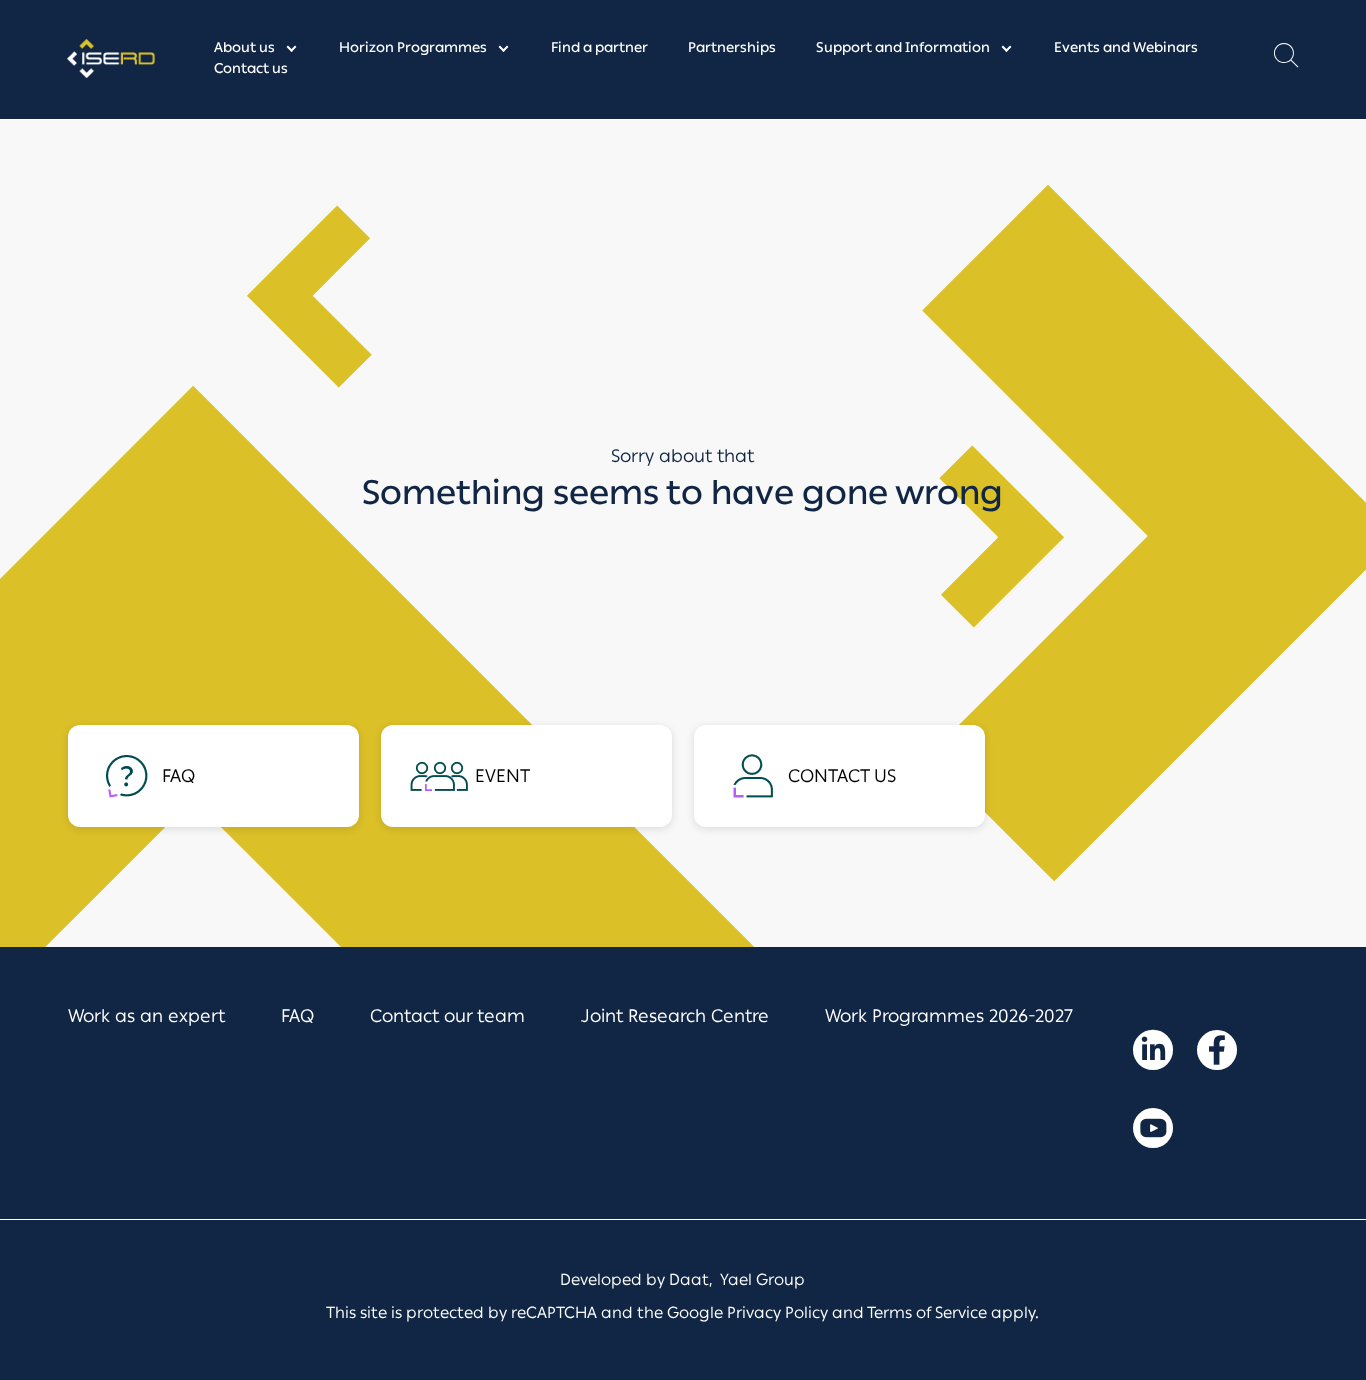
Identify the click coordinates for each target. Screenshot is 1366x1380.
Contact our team (447, 1016)
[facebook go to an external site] (1217, 1054)
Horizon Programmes (413, 47)
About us (244, 47)
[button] (1286, 60)
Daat (689, 1279)
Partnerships (732, 47)
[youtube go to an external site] (1153, 1132)
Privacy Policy (777, 1312)
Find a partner (599, 47)
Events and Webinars (1126, 47)
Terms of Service (927, 1312)
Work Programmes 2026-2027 (949, 1016)
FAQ (297, 1016)
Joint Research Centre (675, 1016)
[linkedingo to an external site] (1153, 1054)
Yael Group (762, 1279)
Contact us (251, 68)
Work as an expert (146, 1016)
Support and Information (903, 47)
